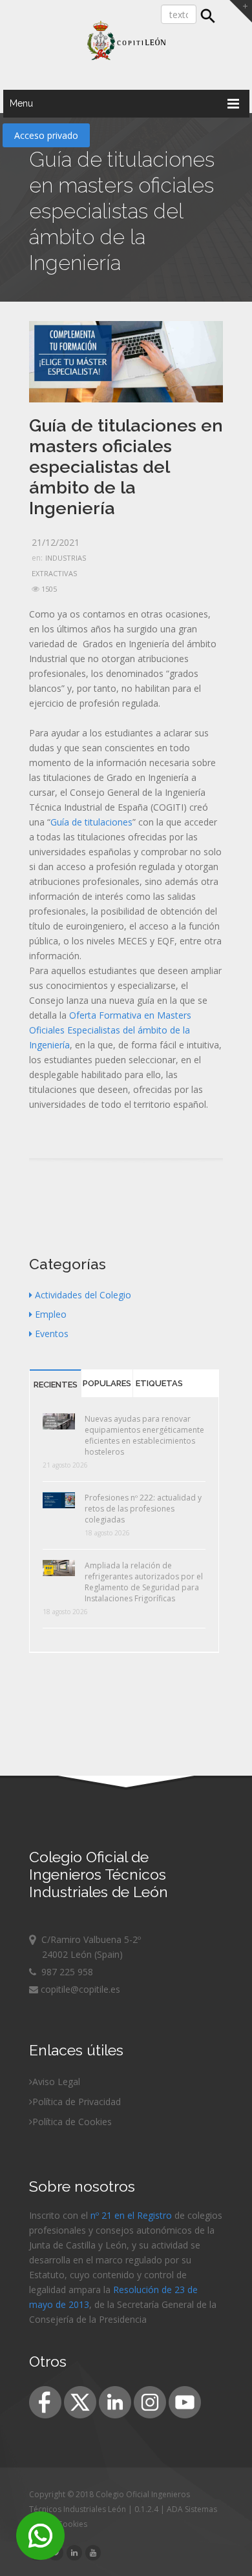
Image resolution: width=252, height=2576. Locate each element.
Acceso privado (46, 135)
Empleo (51, 1314)
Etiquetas (159, 1383)
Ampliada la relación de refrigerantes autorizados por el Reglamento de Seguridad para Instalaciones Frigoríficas (144, 1582)
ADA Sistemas (192, 2509)
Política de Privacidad (77, 2102)
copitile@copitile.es (79, 1989)
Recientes (56, 1385)
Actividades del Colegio (83, 1295)
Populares (107, 1383)
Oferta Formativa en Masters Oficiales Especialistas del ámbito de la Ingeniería (110, 1030)
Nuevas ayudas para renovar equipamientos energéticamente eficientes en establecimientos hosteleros (144, 1435)
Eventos (52, 1334)
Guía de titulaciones (91, 822)
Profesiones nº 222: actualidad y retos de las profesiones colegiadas (143, 1509)
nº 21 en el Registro (131, 2215)
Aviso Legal (56, 2082)
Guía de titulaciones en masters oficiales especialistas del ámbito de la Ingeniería (126, 467)
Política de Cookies (72, 2122)
